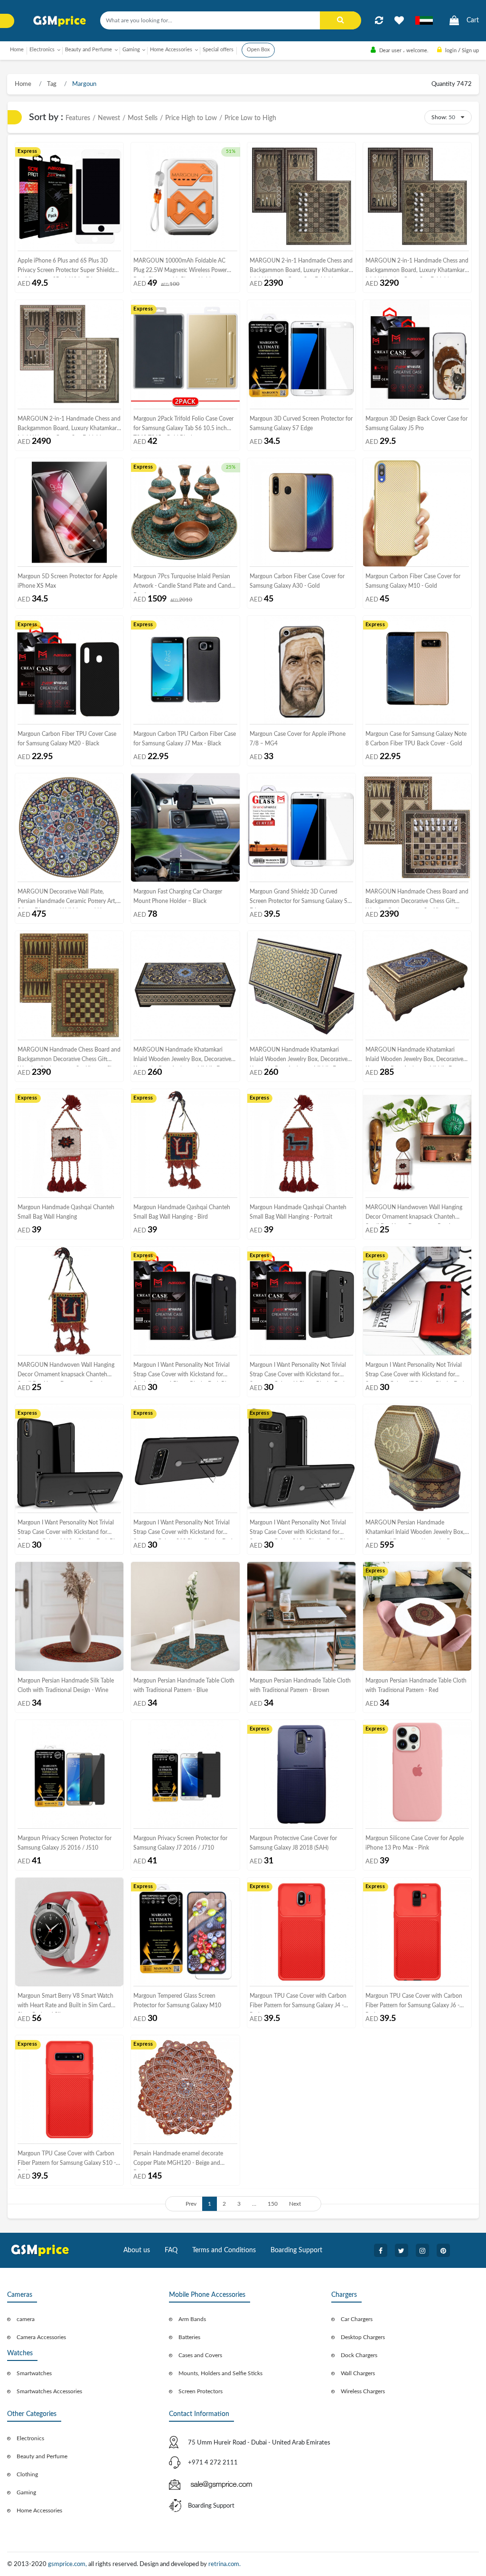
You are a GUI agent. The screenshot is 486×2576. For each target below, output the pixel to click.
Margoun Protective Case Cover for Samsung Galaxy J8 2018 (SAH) (293, 1843)
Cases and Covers (200, 2355)
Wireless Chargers (363, 2391)
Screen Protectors (201, 2391)
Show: (439, 117)
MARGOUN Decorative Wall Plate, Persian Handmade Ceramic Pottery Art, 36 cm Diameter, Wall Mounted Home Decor (67, 898)
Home (17, 50)
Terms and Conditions (224, 2250)
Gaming (26, 2492)
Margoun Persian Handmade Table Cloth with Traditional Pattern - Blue (184, 1685)
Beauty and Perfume (42, 2456)
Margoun (84, 84)
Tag (51, 84)
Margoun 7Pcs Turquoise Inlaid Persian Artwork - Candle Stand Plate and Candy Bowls (184, 583)
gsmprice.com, (68, 2564)
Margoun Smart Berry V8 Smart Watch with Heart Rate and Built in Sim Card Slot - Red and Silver (65, 2003)
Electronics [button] (42, 50)
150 (273, 2204)
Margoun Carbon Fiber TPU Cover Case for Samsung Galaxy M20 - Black (67, 739)
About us (137, 2250)
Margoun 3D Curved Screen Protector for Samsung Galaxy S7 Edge (301, 423)
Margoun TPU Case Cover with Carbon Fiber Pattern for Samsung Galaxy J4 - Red (298, 2003)
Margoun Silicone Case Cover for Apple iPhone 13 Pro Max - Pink (415, 1843)
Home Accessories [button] (171, 50)
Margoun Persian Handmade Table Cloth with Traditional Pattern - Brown (300, 1685)
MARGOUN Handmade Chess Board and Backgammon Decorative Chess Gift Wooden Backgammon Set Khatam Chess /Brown (417, 898)
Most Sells (143, 118)
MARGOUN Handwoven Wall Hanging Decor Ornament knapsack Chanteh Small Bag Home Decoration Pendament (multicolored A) (416, 1214)
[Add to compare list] (379, 20)
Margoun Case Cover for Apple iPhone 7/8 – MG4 (298, 739)
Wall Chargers (358, 2373)
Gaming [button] (131, 50)
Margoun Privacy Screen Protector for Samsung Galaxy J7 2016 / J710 (180, 1843)
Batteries (189, 2337)
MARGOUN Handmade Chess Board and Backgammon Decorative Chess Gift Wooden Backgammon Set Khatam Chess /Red (69, 1057)
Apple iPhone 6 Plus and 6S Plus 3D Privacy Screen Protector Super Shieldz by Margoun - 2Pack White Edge (66, 268)
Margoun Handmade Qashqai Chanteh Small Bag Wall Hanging (66, 1212)
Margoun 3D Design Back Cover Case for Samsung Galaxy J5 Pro (416, 423)
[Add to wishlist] (399, 20)
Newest (109, 118)
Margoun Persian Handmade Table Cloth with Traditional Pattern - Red (416, 1685)
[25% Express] (185, 512)
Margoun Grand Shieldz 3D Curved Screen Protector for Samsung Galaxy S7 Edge (300, 898)
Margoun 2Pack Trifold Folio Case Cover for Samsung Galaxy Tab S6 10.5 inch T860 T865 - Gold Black (183, 426)
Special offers (218, 50)
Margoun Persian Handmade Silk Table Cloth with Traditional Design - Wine (66, 1685)
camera (26, 2319)
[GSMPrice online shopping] (60, 21)
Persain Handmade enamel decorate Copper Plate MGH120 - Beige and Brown (178, 2160)
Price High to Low (191, 118)
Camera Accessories (41, 2337)
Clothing (27, 2474)
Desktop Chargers (363, 2337)
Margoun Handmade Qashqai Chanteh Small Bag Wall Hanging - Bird (182, 1212)
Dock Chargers (359, 2355)
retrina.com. (224, 2564)
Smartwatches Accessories (49, 2391)
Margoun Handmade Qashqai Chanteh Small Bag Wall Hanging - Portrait (298, 1212)
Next (295, 2204)
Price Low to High (250, 118)
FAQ (171, 2250)
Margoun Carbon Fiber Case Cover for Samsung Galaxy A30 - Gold (297, 581)
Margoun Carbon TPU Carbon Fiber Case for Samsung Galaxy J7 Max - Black (185, 739)
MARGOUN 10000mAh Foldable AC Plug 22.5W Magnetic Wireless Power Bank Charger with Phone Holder (180, 268)
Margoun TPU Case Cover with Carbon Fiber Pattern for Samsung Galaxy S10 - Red (67, 2160)
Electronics (30, 2438)
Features (78, 118)
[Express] (69, 196)
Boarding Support (296, 2250)
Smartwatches (34, 2373)
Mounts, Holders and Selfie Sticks (220, 2373)
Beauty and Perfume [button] (89, 50)
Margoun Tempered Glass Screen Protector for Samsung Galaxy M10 (177, 2001)
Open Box (258, 50)
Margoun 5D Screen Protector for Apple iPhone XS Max (67, 581)
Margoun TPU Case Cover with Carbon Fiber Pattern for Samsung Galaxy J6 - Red (414, 2003)
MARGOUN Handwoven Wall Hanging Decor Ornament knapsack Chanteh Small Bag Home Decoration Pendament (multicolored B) (68, 1372)
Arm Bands (192, 2319)
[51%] (185, 196)
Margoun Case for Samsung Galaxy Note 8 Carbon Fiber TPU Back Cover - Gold (416, 739)
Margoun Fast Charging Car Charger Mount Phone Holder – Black (178, 896)
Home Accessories (39, 2510)
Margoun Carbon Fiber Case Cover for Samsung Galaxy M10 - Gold (413, 581)
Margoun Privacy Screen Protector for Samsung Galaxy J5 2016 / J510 (65, 1843)
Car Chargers (357, 2319)
